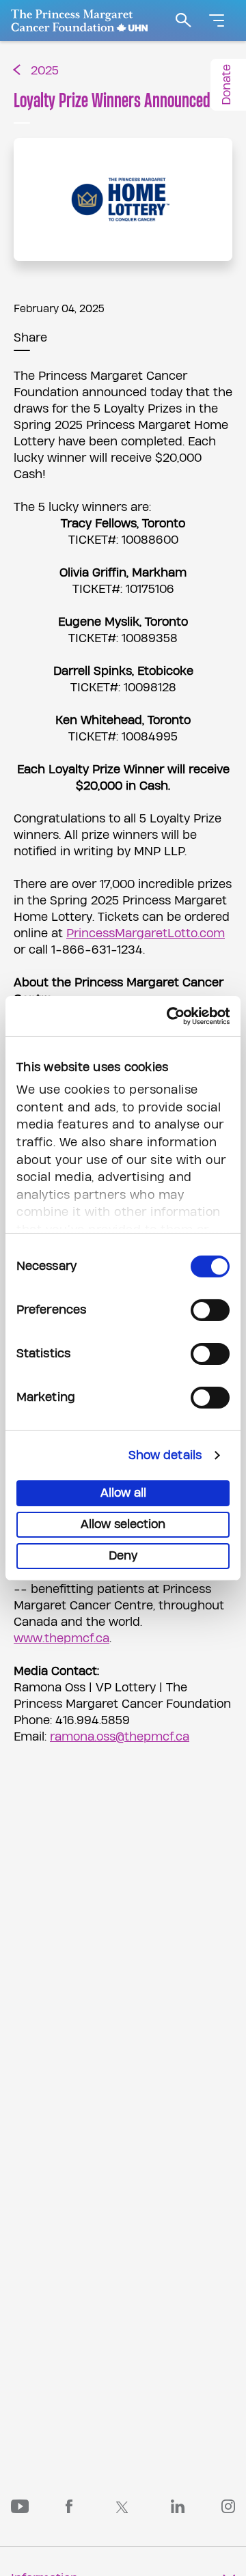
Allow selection (123, 1524)
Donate (227, 85)
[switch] (210, 1310)
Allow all (123, 1493)
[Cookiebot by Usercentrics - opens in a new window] (173, 1015)
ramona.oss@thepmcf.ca (120, 1737)
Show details (165, 1455)
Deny (123, 1556)
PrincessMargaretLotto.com (146, 933)
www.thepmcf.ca (61, 1638)
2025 (45, 71)
